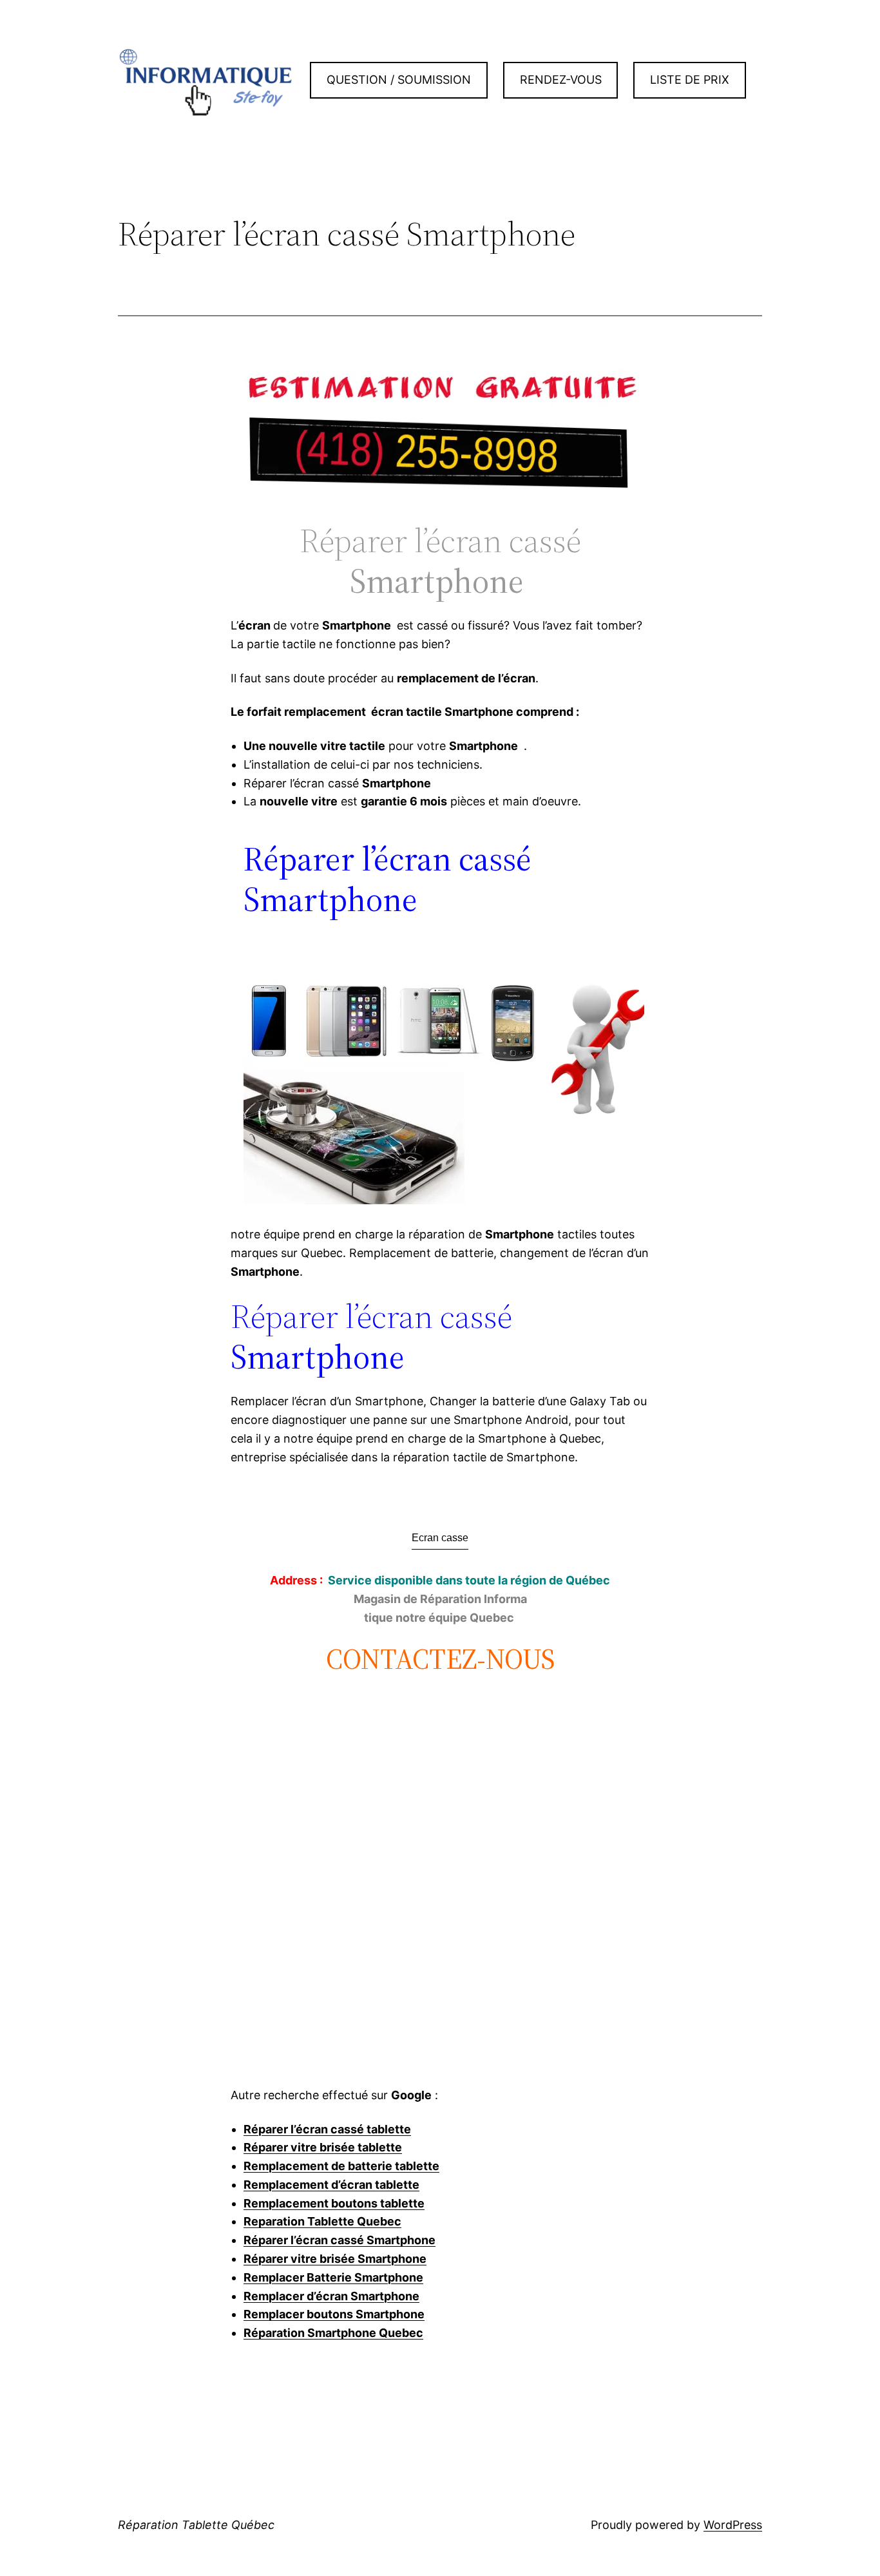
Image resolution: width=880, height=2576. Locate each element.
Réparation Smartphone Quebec (333, 2333)
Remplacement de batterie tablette (341, 2166)
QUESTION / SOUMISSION (399, 80)
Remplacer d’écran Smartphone (331, 2296)
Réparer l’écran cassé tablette (327, 2129)
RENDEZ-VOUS (561, 80)
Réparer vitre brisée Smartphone (335, 2259)
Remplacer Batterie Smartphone (333, 2277)
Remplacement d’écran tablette (331, 2185)
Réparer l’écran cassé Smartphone (340, 2240)
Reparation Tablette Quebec (322, 2221)
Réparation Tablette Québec (196, 2525)
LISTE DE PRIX (690, 80)
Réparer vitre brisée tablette (323, 2147)
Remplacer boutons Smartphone (334, 2314)
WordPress (733, 2525)
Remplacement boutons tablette (334, 2203)
